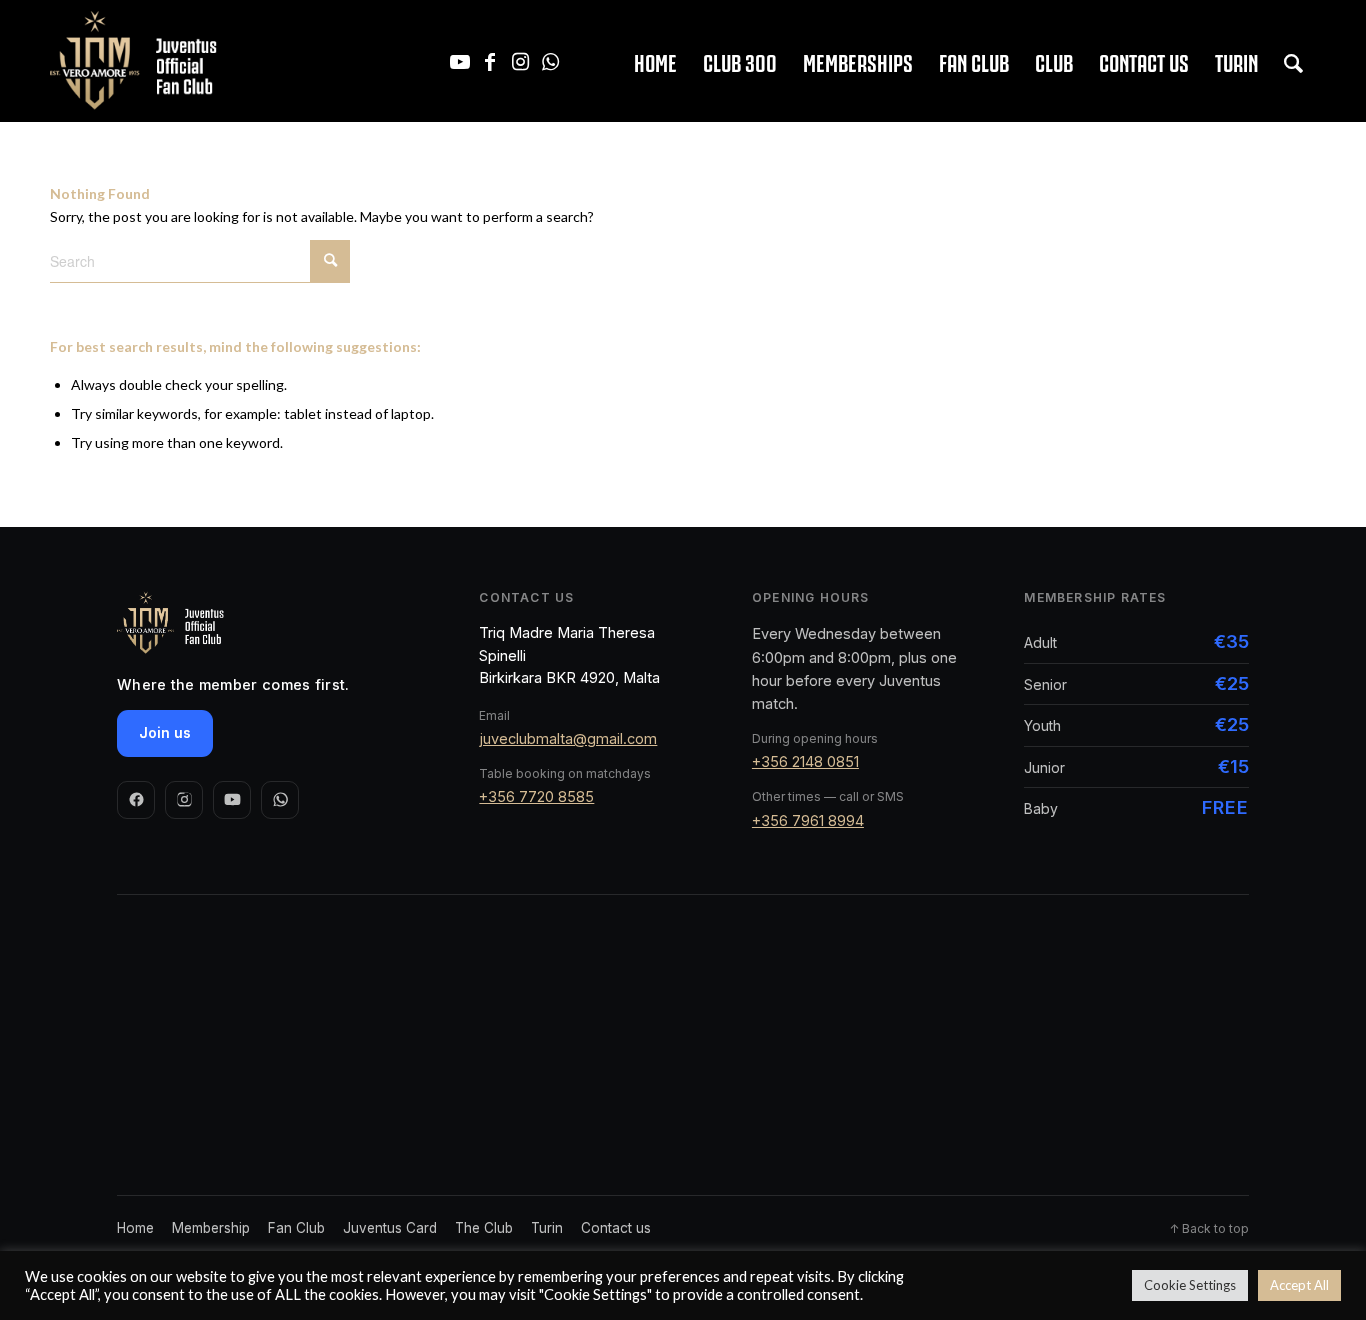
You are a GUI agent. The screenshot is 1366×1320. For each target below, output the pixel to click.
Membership (211, 1228)
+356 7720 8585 (536, 796)
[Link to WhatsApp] (550, 61)
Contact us (616, 1228)
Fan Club (296, 1228)
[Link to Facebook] (490, 61)
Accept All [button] (1299, 1285)
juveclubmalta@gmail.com (568, 738)
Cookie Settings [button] (1190, 1285)
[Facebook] (136, 800)
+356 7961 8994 (808, 820)
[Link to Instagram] (520, 61)
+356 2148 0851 (805, 761)
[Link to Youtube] (460, 61)
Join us (165, 732)
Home (135, 1228)
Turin (547, 1228)
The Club (484, 1228)
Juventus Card (390, 1228)
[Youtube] (232, 800)
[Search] (1293, 61)
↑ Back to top (1209, 1228)
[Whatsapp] (280, 800)
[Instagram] (184, 800)
